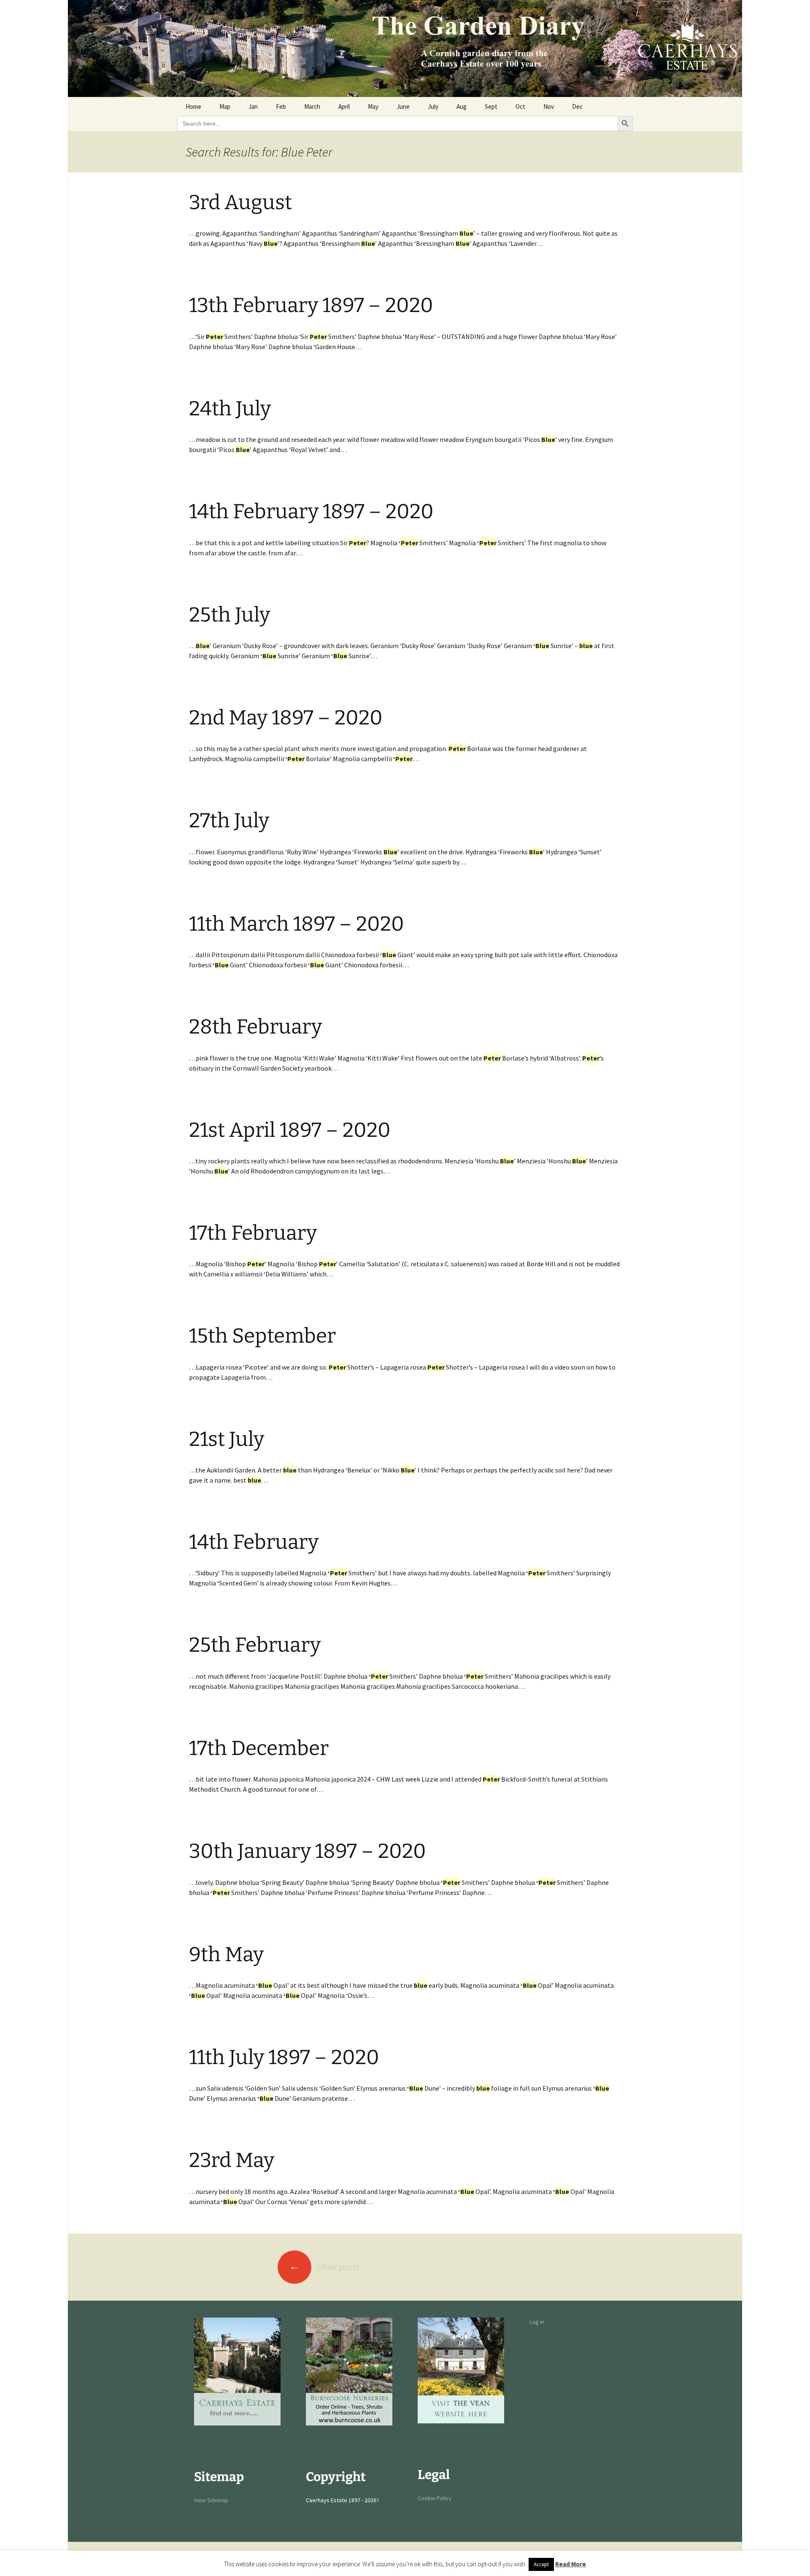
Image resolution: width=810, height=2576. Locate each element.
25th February (255, 1645)
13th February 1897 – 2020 (311, 305)
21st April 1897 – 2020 (290, 1130)
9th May (226, 1954)
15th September (262, 1336)
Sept (491, 106)
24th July (230, 409)
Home (193, 106)
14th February (254, 1542)
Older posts (324, 2266)
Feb (281, 106)
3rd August (240, 202)
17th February (253, 1233)
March (312, 106)
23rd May (232, 2160)
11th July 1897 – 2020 (284, 2057)
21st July (227, 1439)
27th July (229, 821)
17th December (259, 1748)
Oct (520, 106)
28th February (255, 1027)
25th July (229, 615)
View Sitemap (211, 2500)
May (373, 106)
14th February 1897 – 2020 (311, 511)
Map (225, 106)
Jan (253, 106)
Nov (549, 106)
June (403, 106)
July (433, 106)
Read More (571, 2564)
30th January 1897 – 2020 (308, 1851)
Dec (577, 106)
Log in (537, 2322)
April (344, 106)
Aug (462, 106)
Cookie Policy (435, 2498)
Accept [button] (541, 2564)
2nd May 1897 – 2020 (286, 718)
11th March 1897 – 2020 (297, 924)
